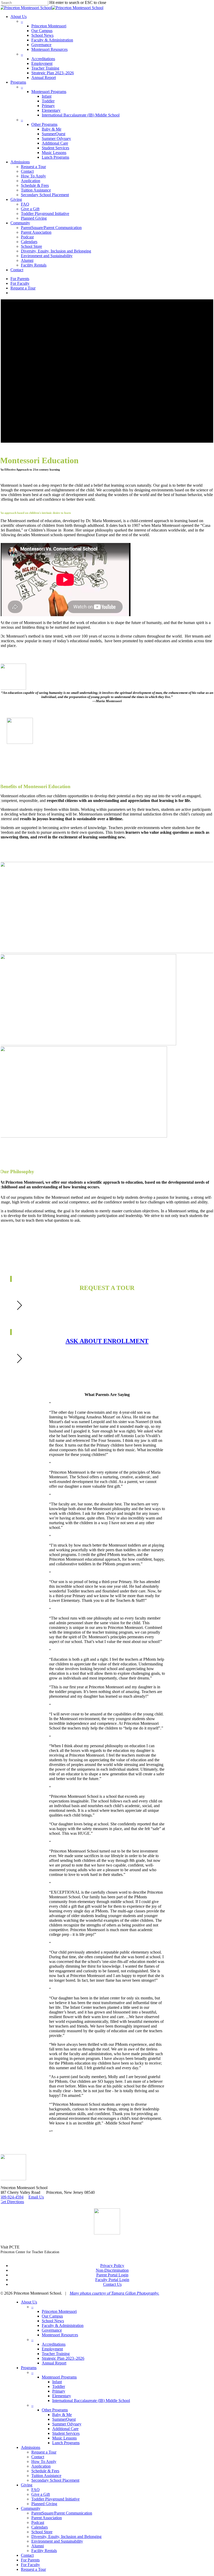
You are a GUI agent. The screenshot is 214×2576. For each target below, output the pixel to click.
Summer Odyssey (67, 2424)
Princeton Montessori (59, 2311)
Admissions (31, 2447)
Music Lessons (64, 2438)
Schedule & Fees (45, 2471)
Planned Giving (44, 2504)
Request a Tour (44, 2452)
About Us (29, 2302)
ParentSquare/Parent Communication (62, 2513)
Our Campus (52, 2316)
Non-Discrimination (112, 2270)
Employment (52, 2349)
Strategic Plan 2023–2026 (63, 2358)
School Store (42, 2532)
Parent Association (47, 2518)
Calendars (40, 2527)
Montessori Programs (59, 2377)
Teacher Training (56, 2354)
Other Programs (55, 2410)
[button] (107, 766)
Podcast (38, 2522)
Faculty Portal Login (112, 2280)
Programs (29, 2368)
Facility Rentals (44, 2551)
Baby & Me (62, 2415)
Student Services (66, 2433)
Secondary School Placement (55, 2480)
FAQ (35, 2490)
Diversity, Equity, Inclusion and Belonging (66, 2537)
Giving (27, 2485)
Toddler (59, 2386)
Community (31, 2508)
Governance (52, 2330)
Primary (59, 2391)
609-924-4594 (12, 2197)
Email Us (36, 2197)
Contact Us (112, 2284)
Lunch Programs (66, 2443)
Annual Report (54, 2363)
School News (53, 2321)
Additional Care (65, 2429)
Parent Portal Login (112, 2275)
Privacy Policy (112, 2266)
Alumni (38, 2546)
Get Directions (12, 2202)
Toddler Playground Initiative (55, 2499)
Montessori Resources (60, 2335)
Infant (57, 2382)
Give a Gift (41, 2494)
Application (41, 2466)
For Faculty (30, 2565)
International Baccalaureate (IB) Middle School (91, 2401)
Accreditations (54, 2344)
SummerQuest (64, 2419)
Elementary (62, 2396)
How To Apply (44, 2461)
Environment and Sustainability (57, 2541)
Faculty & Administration (63, 2325)
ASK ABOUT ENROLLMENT (107, 1341)
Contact (38, 2457)
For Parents (30, 2560)
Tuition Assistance (46, 2476)
